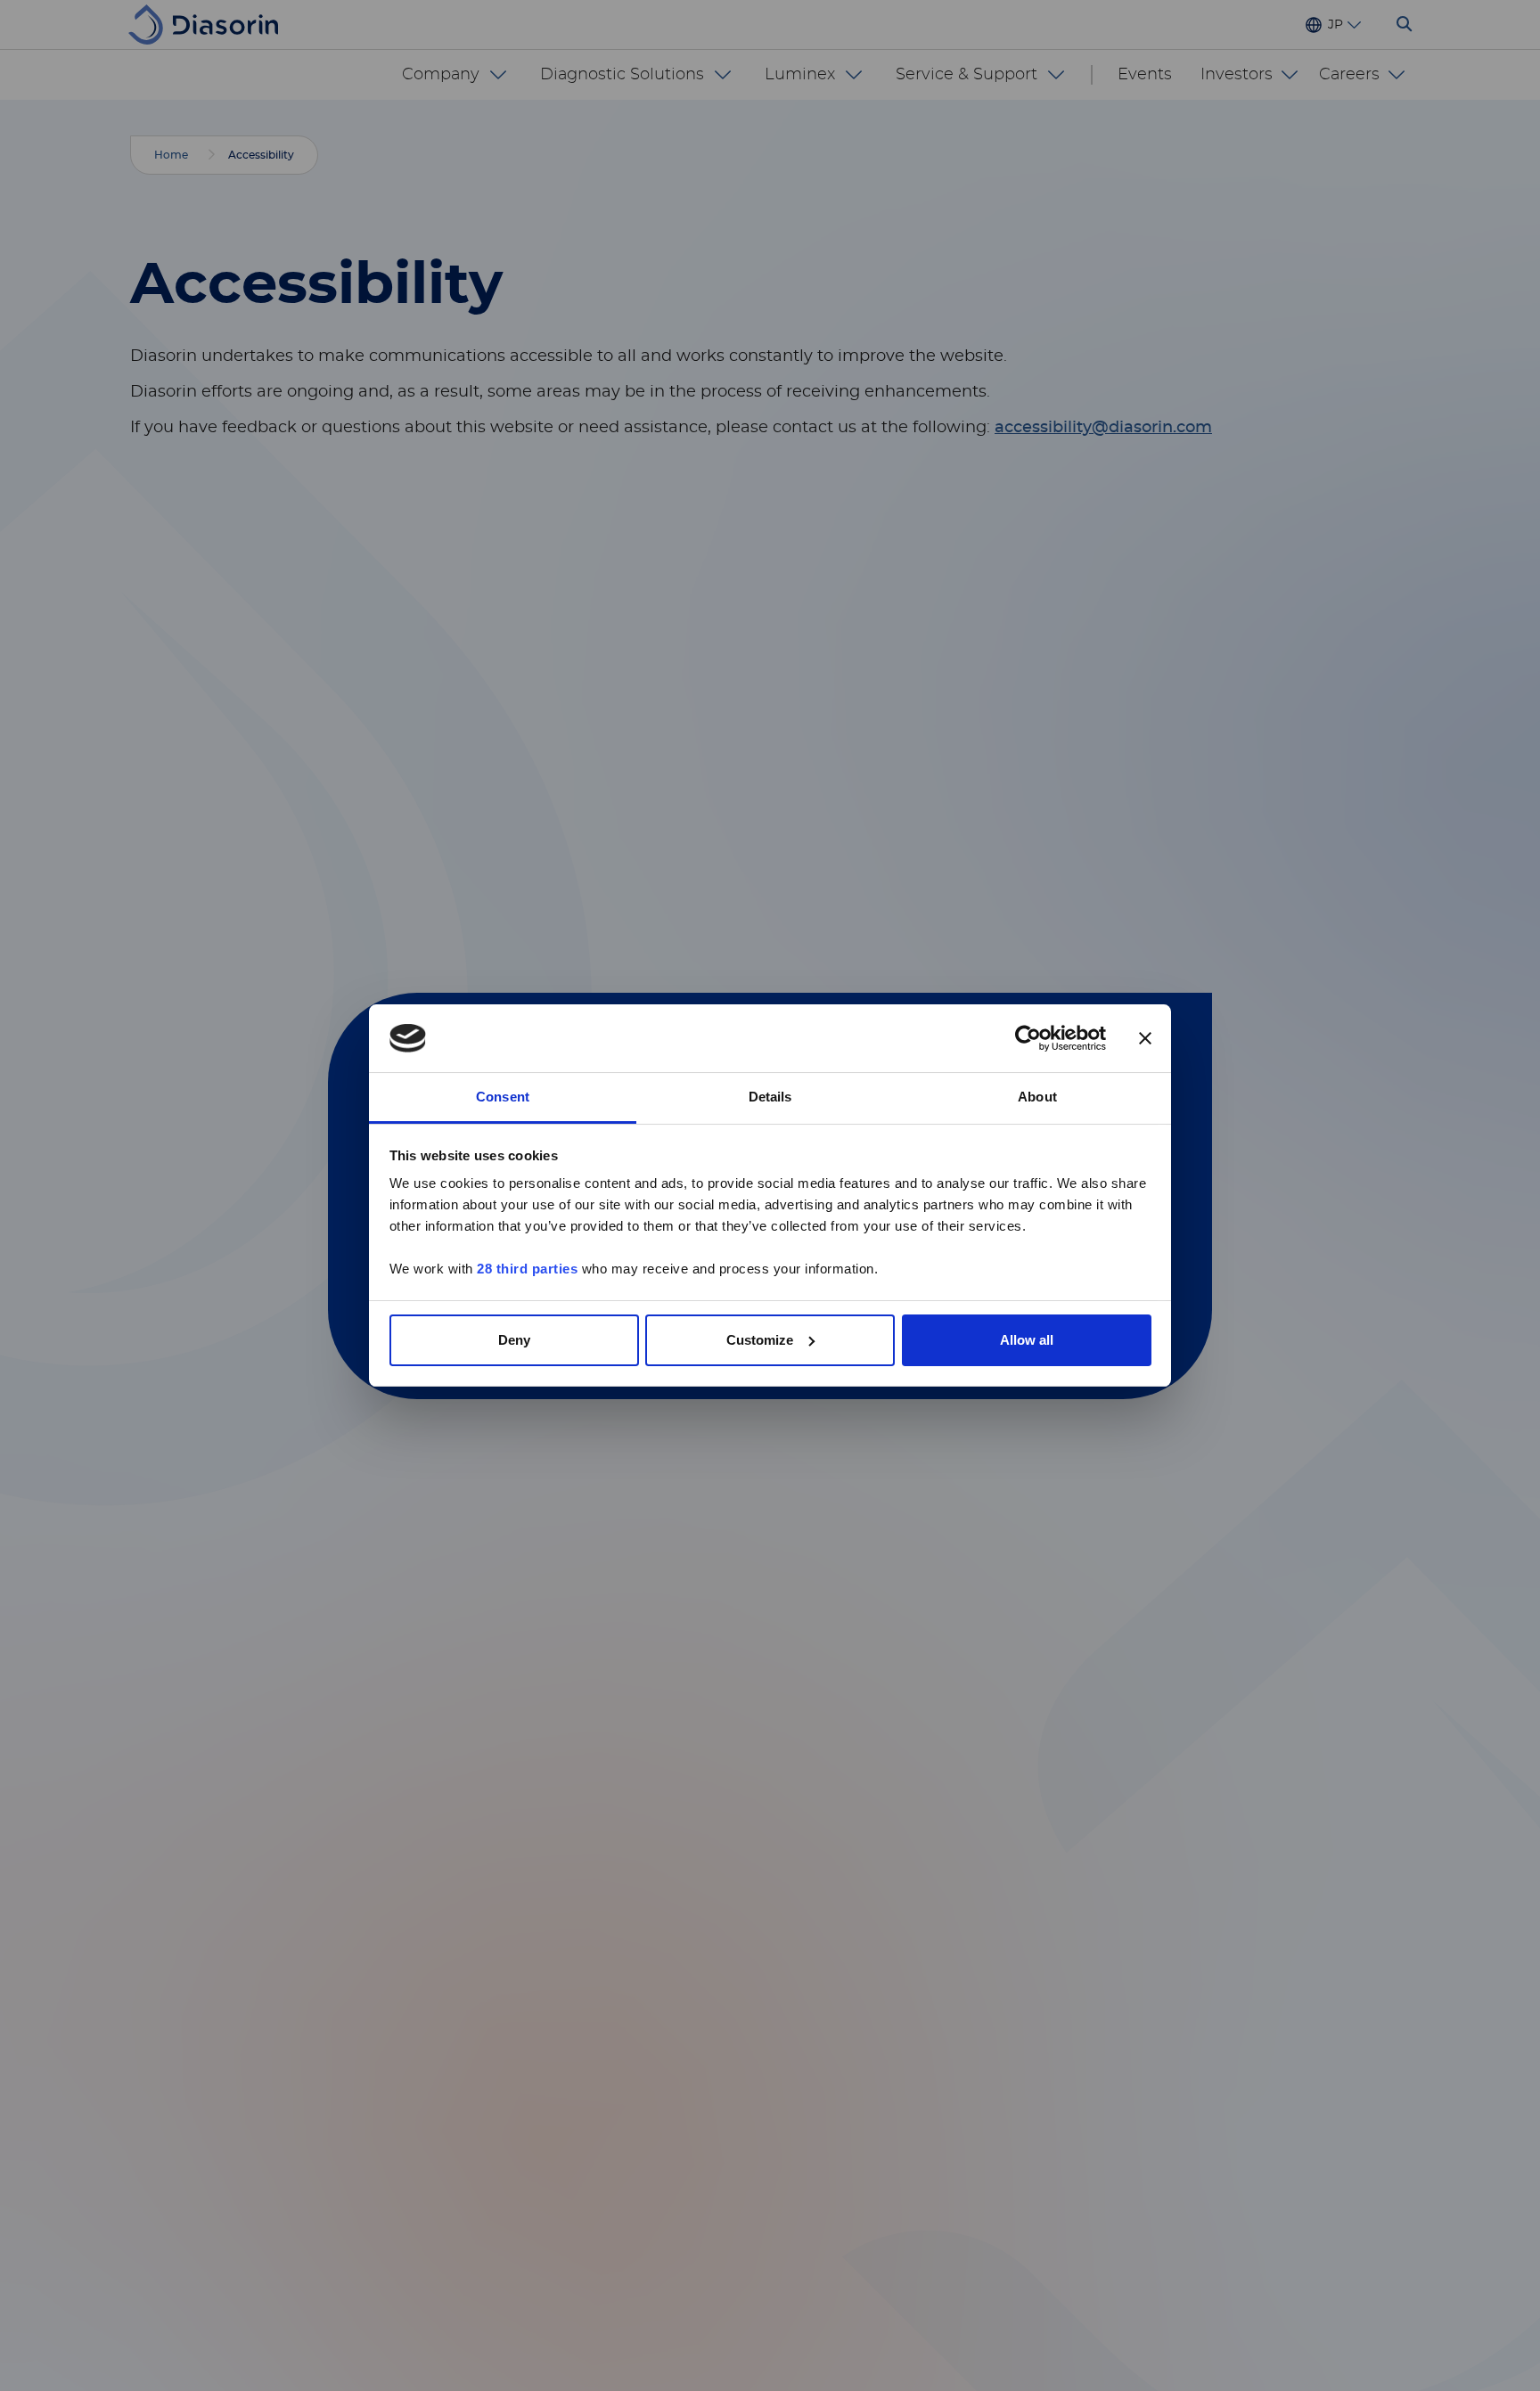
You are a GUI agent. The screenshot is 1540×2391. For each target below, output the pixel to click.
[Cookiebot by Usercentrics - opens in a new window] (1028, 1038)
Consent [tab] (503, 1097)
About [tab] (1037, 1097)
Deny (514, 1340)
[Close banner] (1145, 1038)
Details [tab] (770, 1097)
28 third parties (527, 1269)
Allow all (1027, 1340)
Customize (760, 1340)
